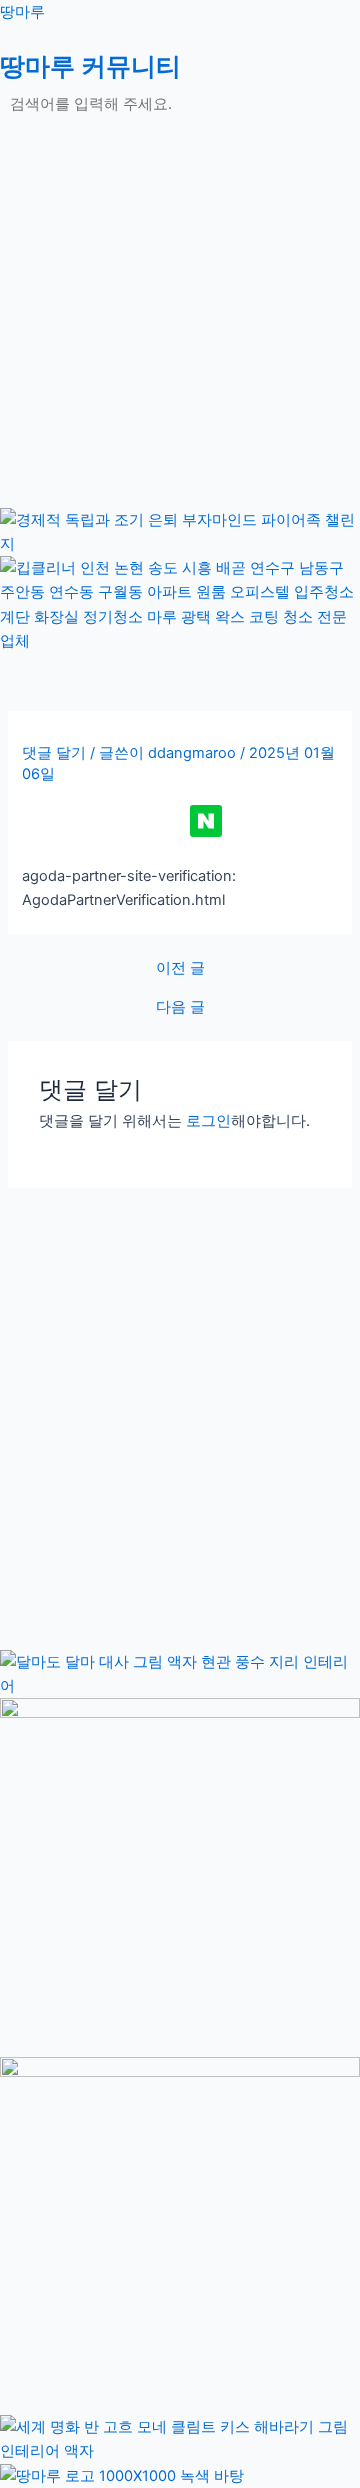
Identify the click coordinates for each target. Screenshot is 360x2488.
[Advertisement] (180, 328)
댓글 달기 (54, 753)
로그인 (208, 1121)
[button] (180, 137)
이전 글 (180, 968)
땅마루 (22, 12)
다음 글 (180, 1007)
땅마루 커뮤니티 (90, 66)
